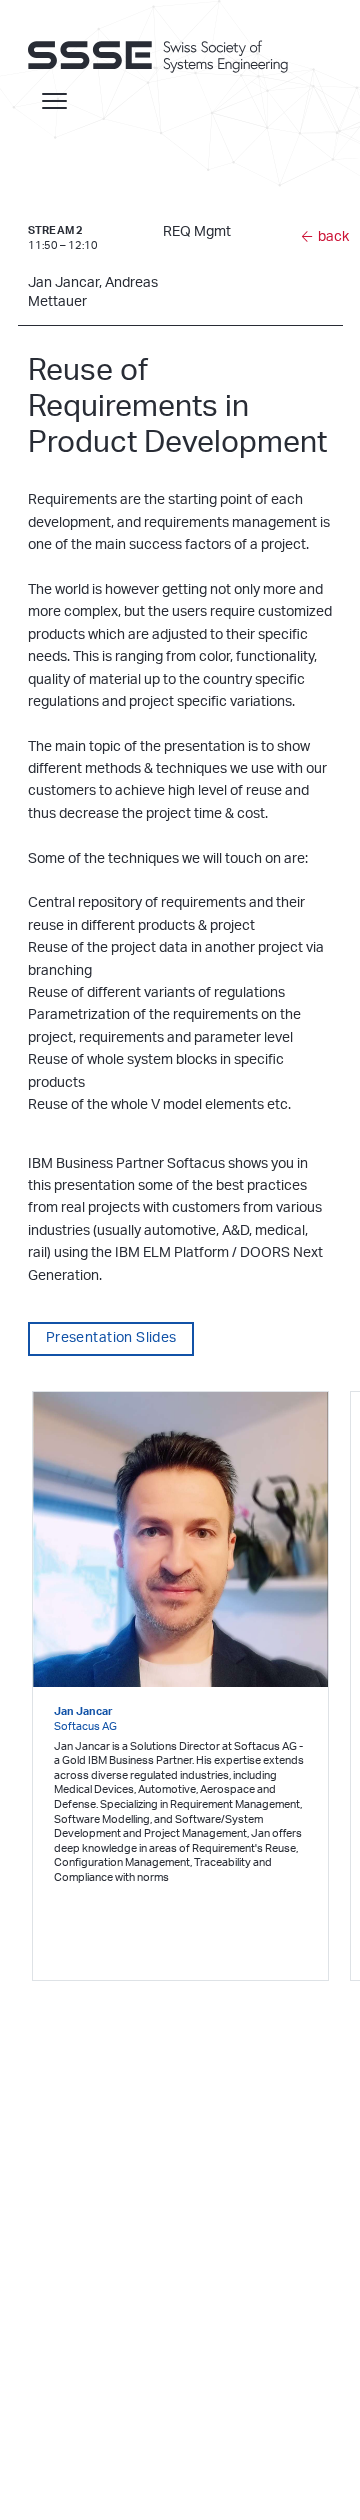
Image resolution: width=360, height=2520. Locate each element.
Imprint (41, 2454)
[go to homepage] (168, 55)
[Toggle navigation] (54, 101)
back (333, 237)
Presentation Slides (111, 1338)
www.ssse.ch (63, 2352)
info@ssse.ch (65, 2332)
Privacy (80, 2454)
